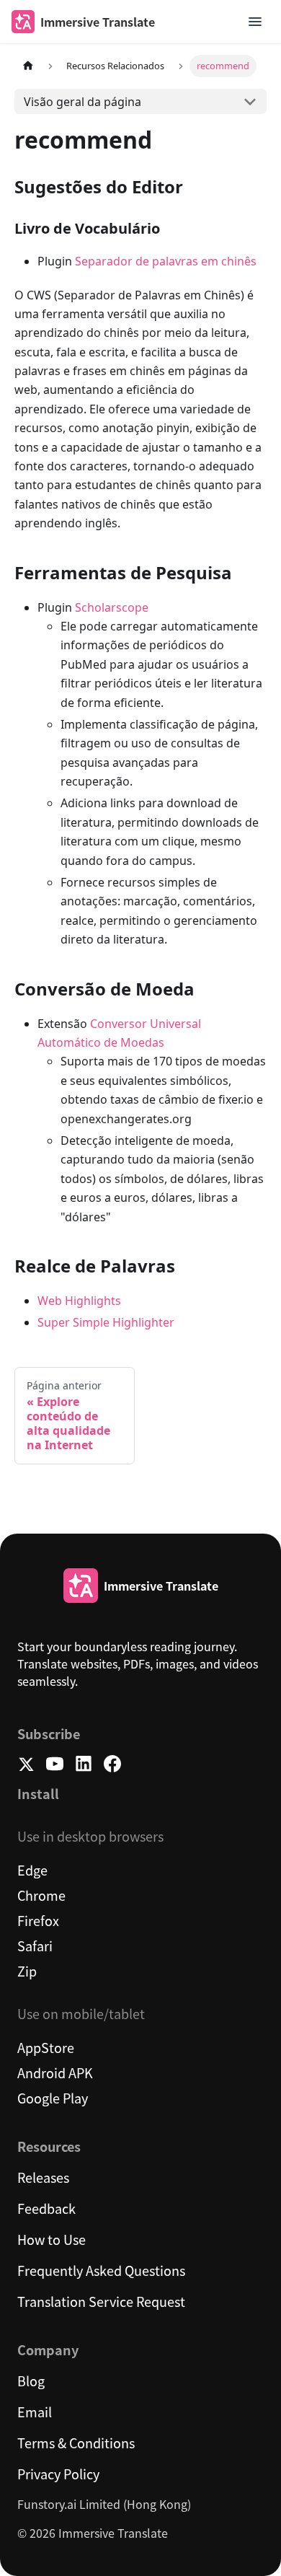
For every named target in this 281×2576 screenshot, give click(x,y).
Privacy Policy (58, 2474)
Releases (43, 2177)
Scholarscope (112, 607)
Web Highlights (79, 1301)
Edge (32, 1870)
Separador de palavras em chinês (166, 261)
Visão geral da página (82, 102)
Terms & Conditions (76, 2443)
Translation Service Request (101, 2301)
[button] (255, 22)
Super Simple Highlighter (106, 1322)
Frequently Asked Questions (101, 2270)
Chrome (41, 1895)
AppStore (46, 2047)
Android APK (55, 2072)
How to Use (52, 2239)
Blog (31, 2381)
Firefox (38, 1920)
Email (35, 2412)
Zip (27, 1971)
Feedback (46, 2208)
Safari (35, 1946)
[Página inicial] (28, 66)
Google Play (53, 2098)
